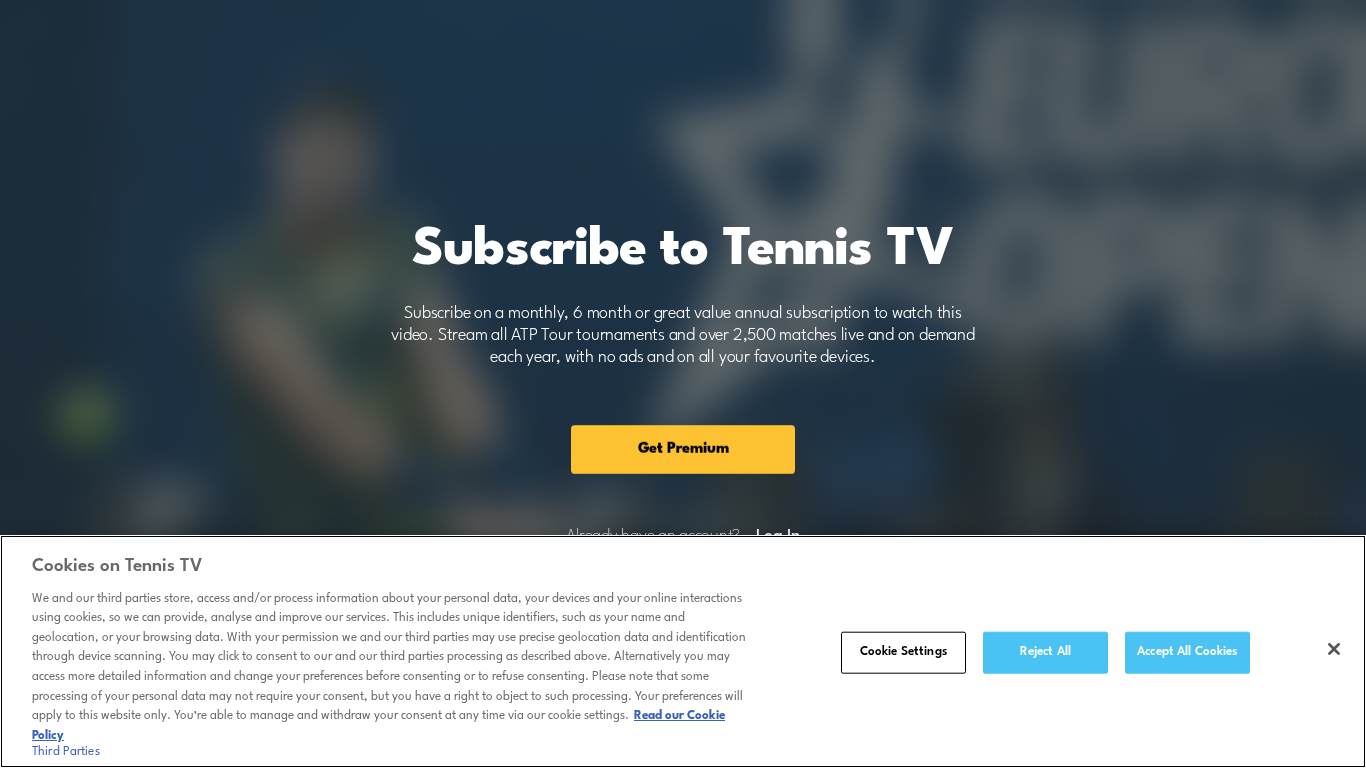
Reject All (1045, 652)
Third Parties (66, 752)
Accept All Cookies (1187, 652)
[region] (683, 651)
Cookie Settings (903, 652)
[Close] (1334, 649)
